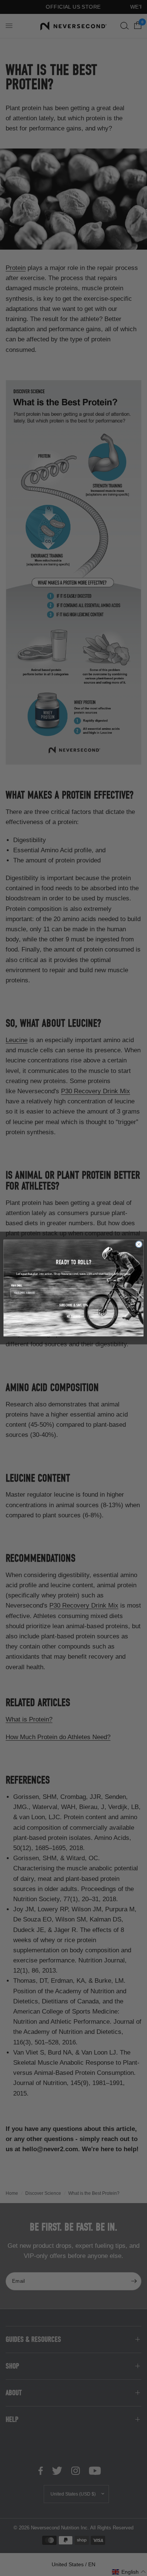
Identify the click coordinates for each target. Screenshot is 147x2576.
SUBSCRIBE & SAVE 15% (73, 1305)
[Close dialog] (139, 1244)
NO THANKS (74, 1317)
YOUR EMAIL (17, 1286)
